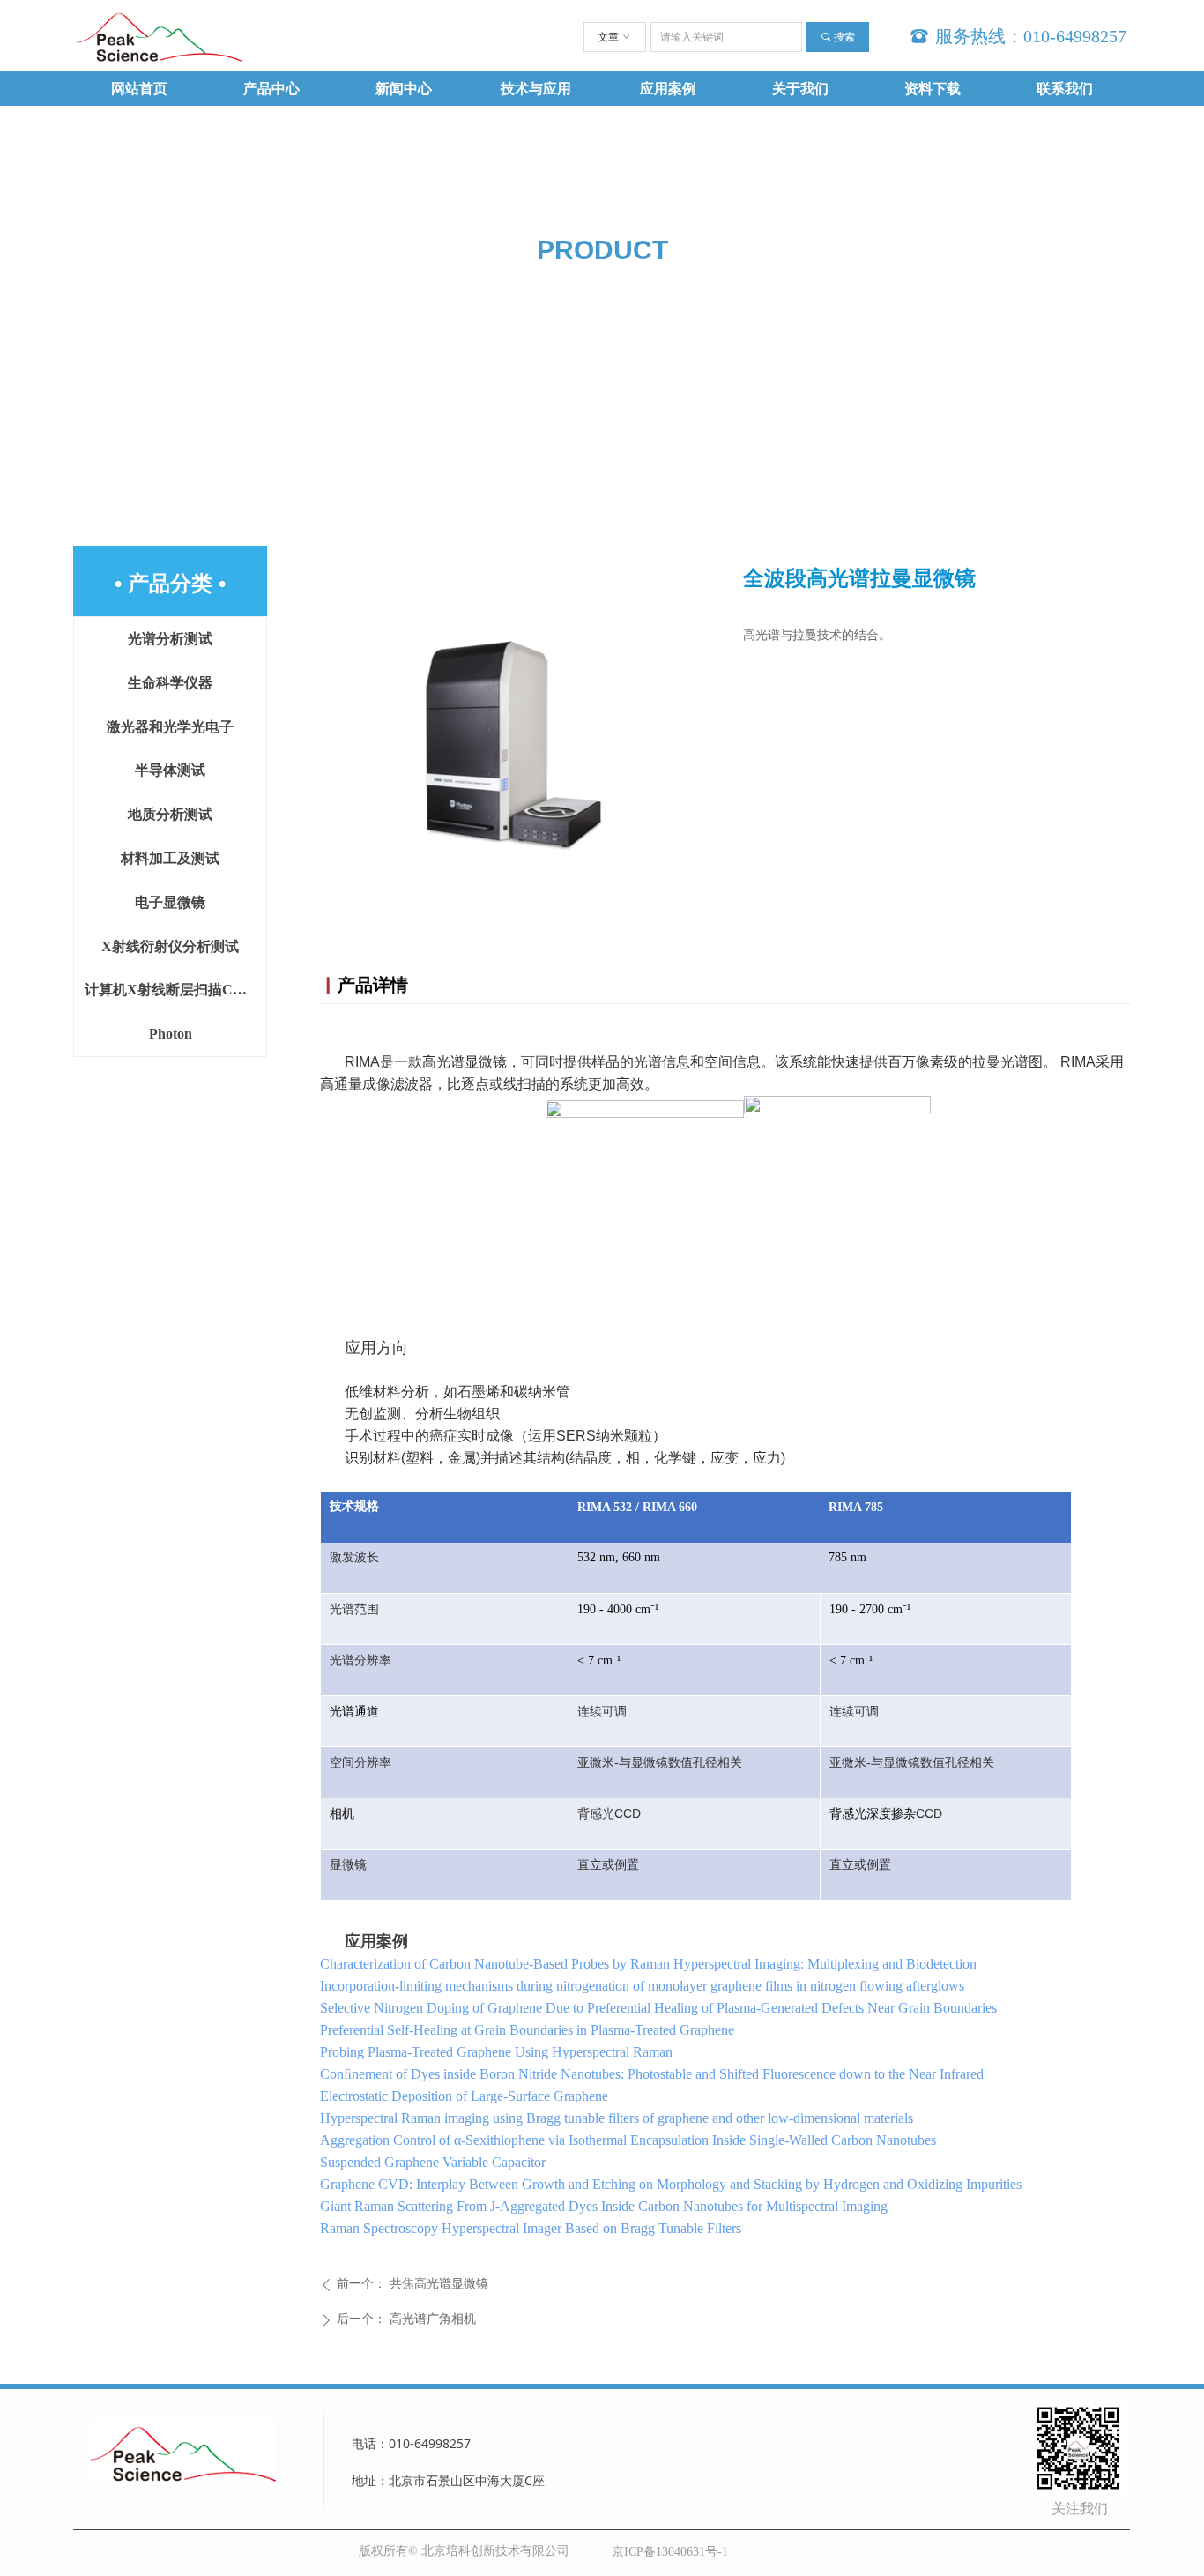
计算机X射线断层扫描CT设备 (175, 990)
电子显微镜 (170, 902)
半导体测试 (170, 770)
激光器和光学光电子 (170, 727)
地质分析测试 (170, 814)
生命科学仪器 (170, 683)
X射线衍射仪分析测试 (170, 946)
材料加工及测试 (170, 858)
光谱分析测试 (170, 639)
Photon (171, 1034)
